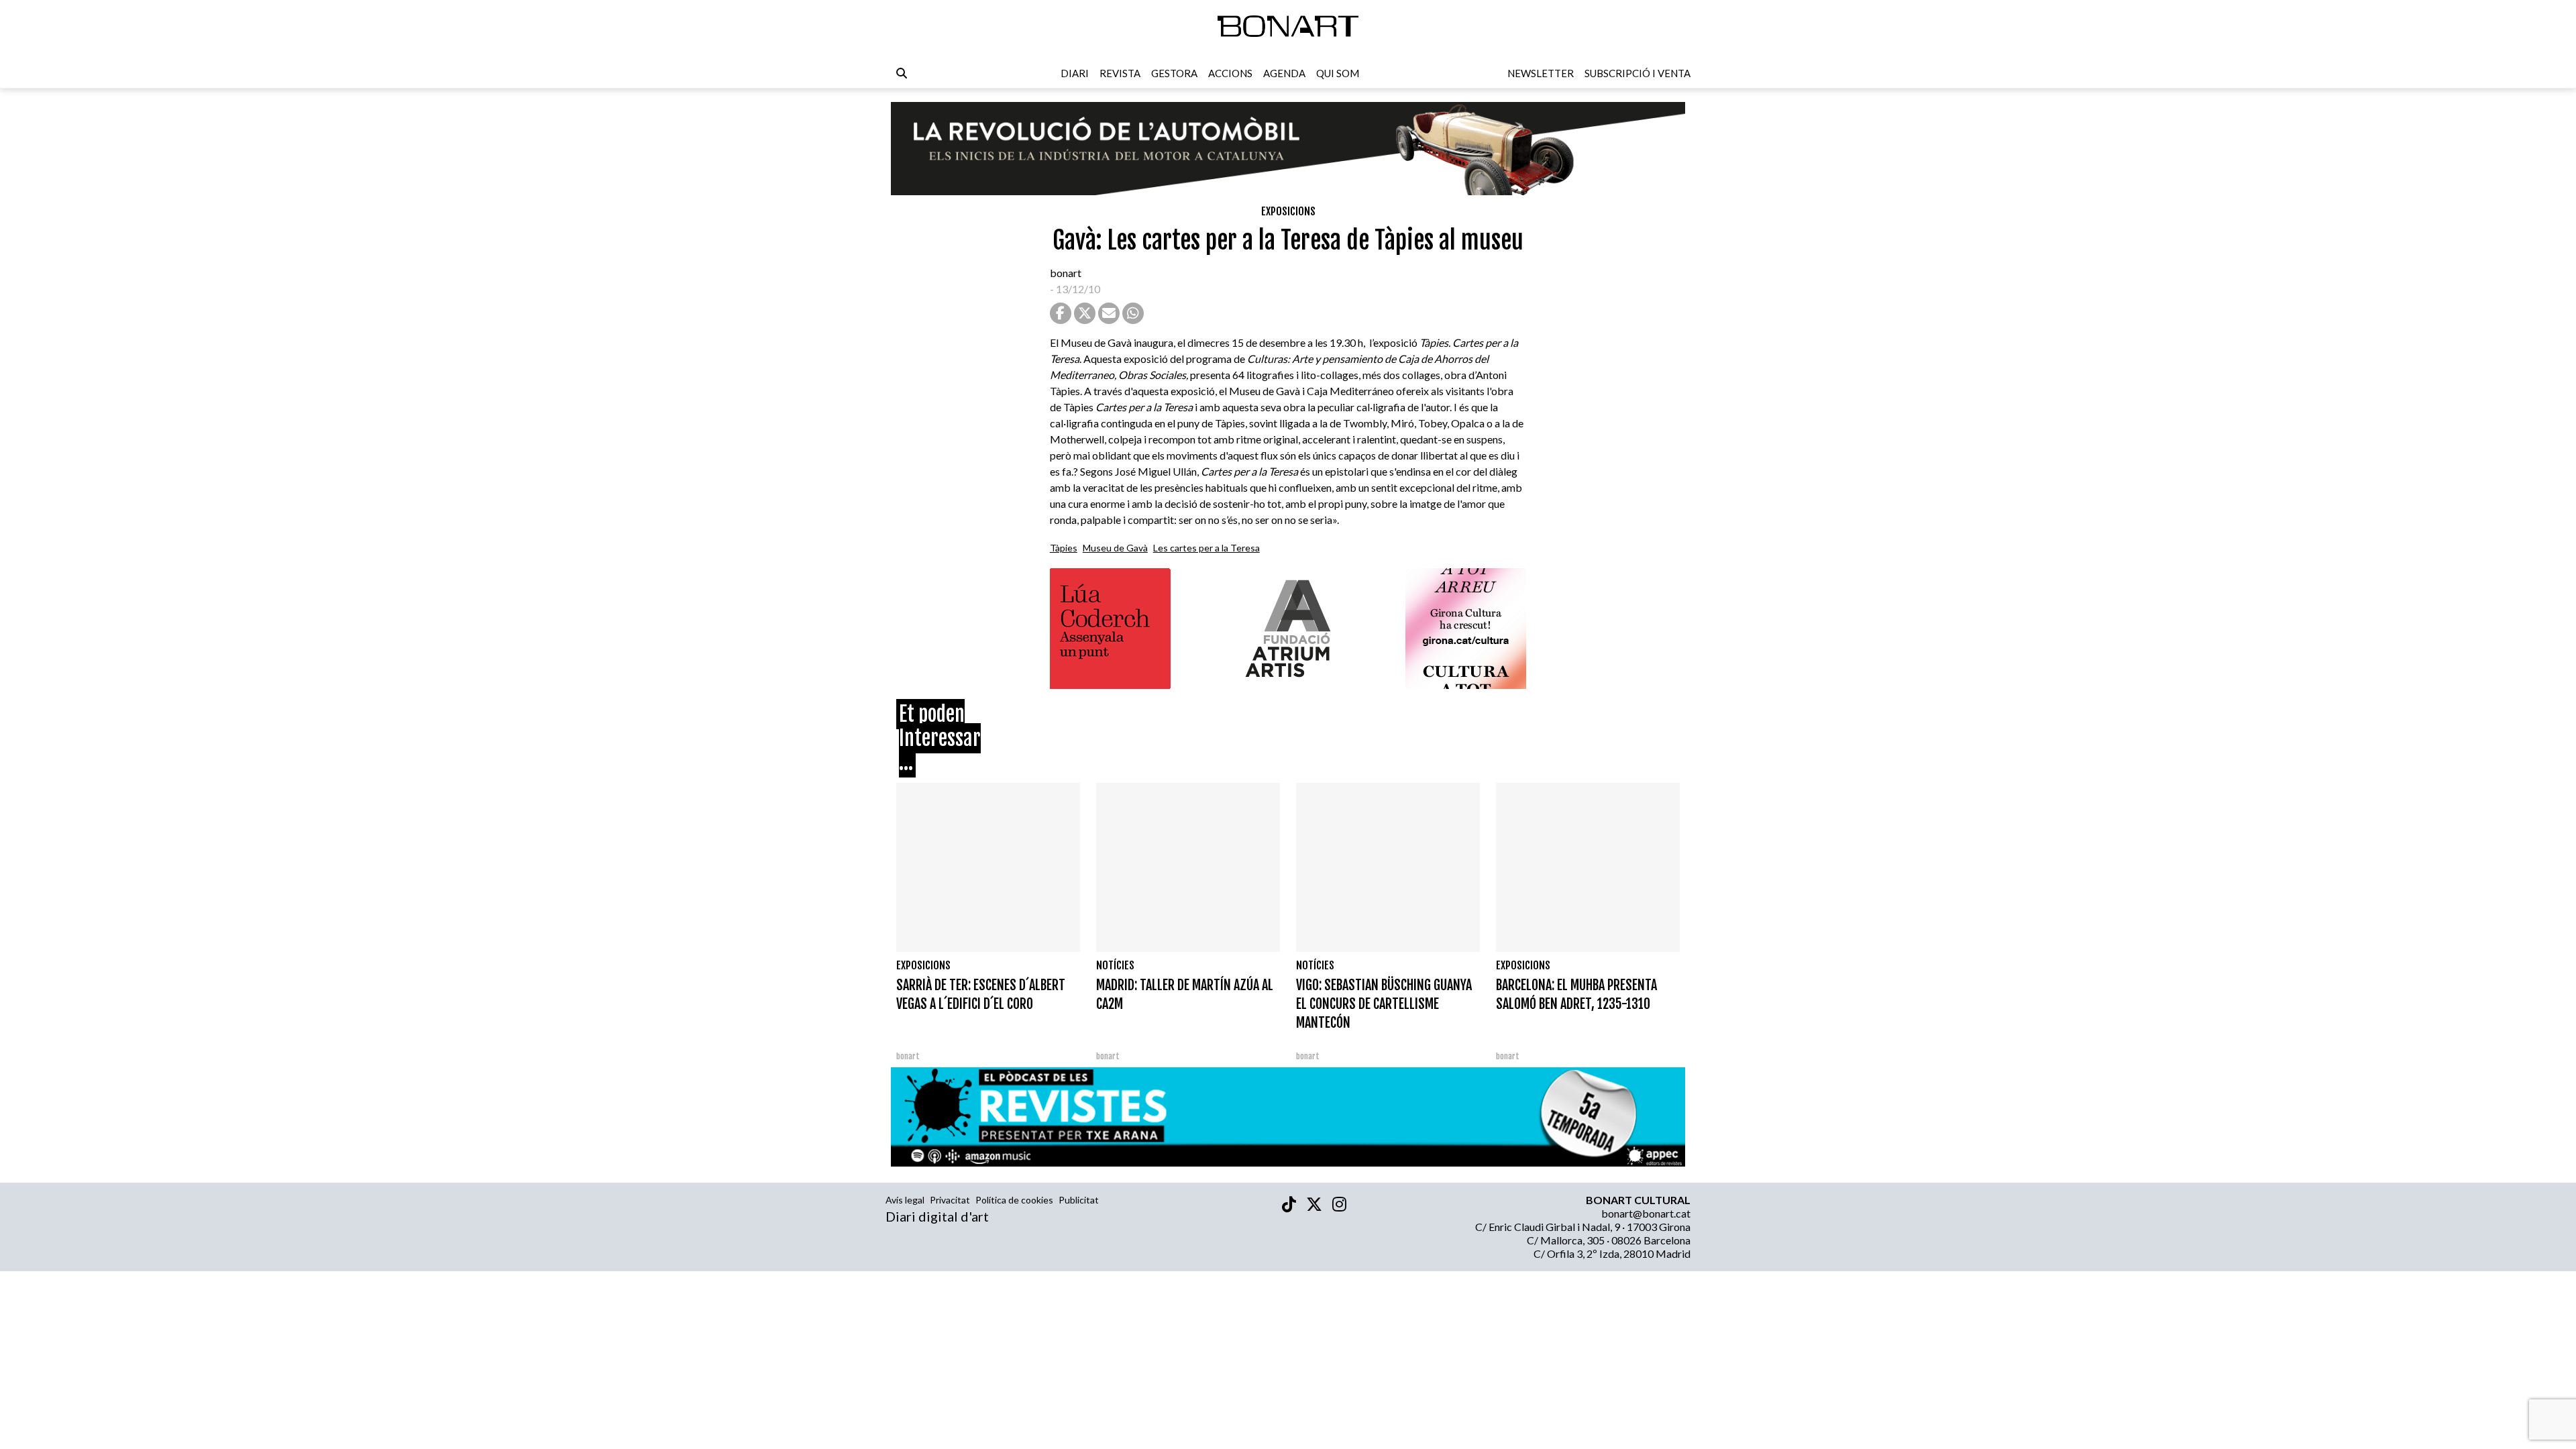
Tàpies (1064, 548)
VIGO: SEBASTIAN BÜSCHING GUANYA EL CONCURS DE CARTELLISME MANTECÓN (1384, 1004)
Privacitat (950, 1200)
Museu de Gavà (1115, 548)
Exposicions (1288, 211)
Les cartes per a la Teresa (1206, 548)
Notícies (1115, 965)
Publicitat (1079, 1200)
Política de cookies (1014, 1200)
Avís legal (905, 1200)
